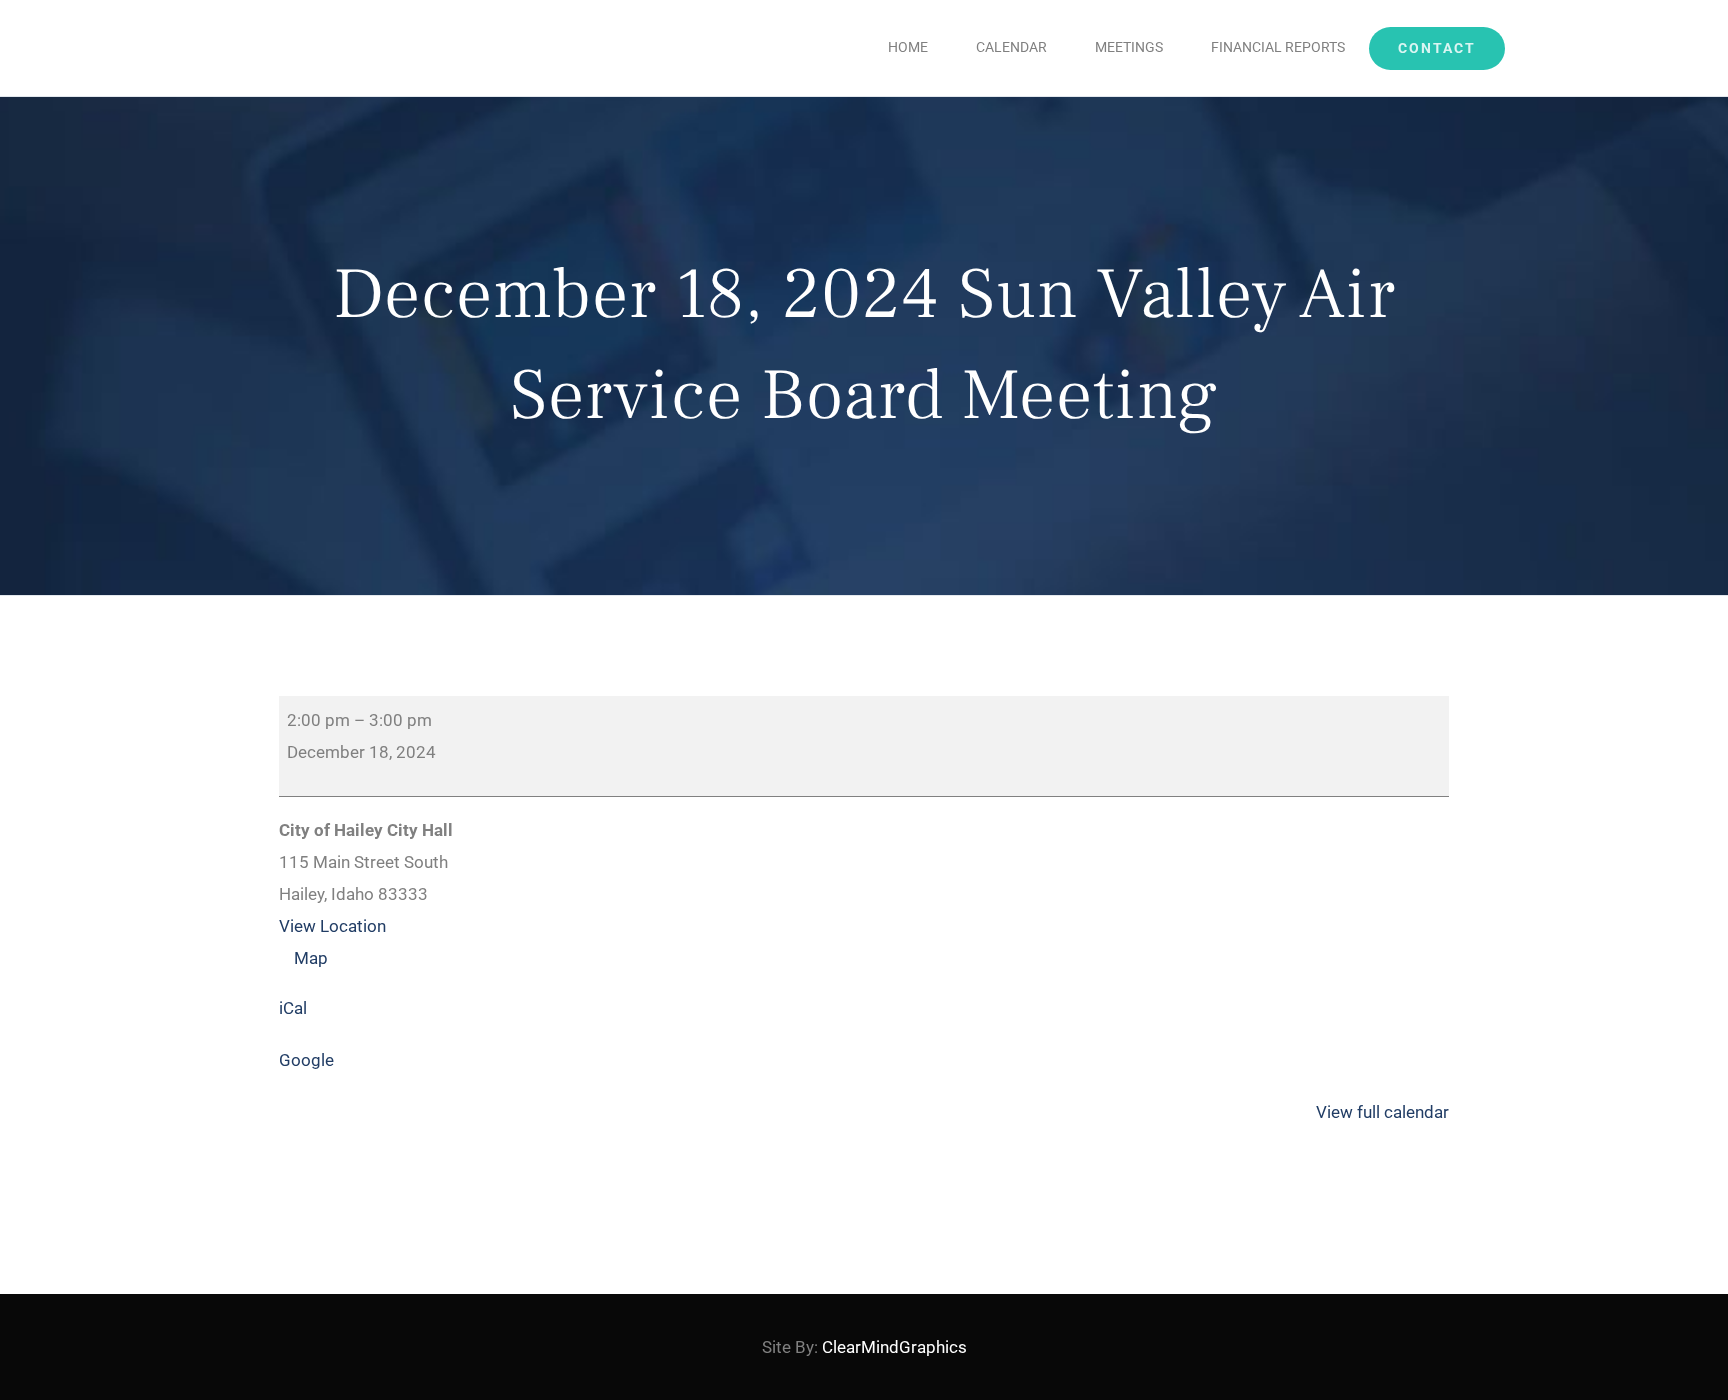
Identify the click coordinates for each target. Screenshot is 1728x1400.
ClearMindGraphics (894, 1347)
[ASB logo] (190, 12)
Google (306, 1060)
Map (317, 958)
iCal (293, 1008)
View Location (332, 926)
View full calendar (1382, 1112)
